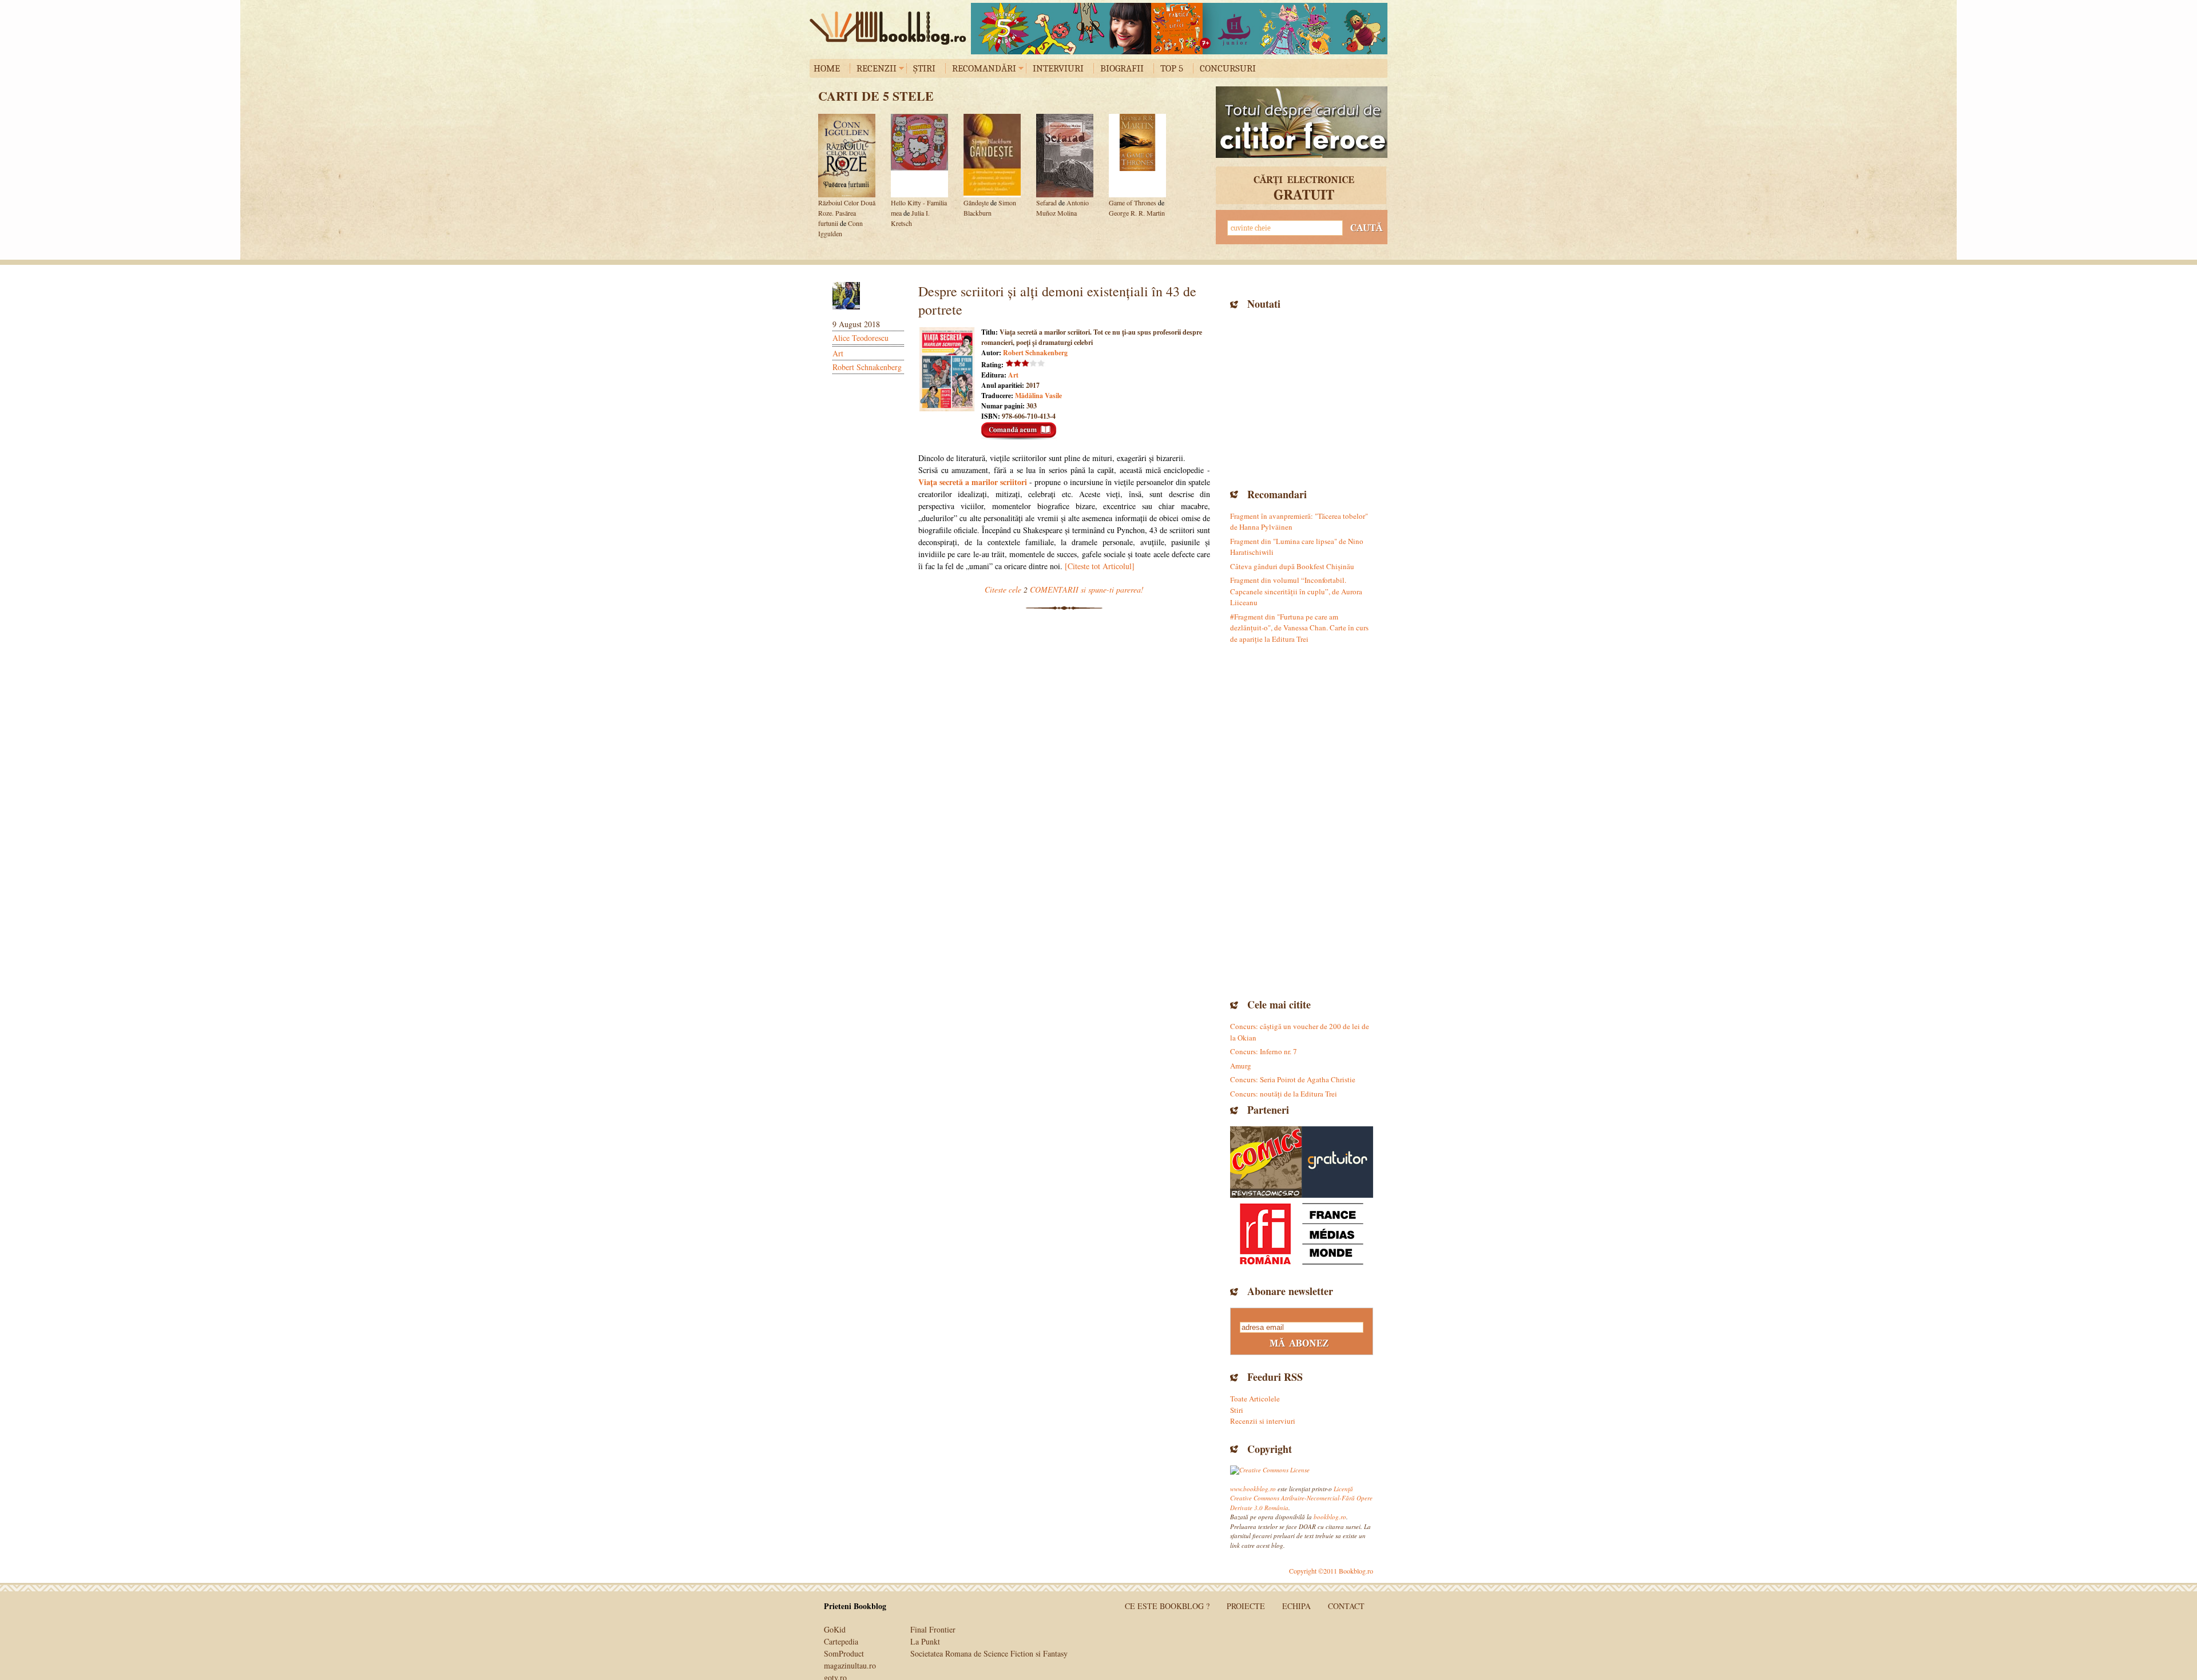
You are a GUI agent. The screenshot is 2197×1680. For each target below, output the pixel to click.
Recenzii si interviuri (1263, 1421)
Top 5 (1172, 68)
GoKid (835, 1629)
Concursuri (1228, 68)
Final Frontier (933, 1629)
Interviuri (1058, 68)
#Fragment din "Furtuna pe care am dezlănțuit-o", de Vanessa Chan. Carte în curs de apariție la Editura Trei (1299, 628)
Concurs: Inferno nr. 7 (1264, 1051)
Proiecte (1246, 1606)
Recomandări (984, 68)
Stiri (1237, 1410)
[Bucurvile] (1179, 29)
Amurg (1241, 1066)
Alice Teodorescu (860, 338)
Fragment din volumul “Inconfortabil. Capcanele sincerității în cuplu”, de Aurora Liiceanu (1296, 591)
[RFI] (1302, 1234)
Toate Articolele (1255, 1399)
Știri (924, 68)
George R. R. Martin (1137, 213)
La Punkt (925, 1641)
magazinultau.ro (850, 1665)
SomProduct (844, 1653)
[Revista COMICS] (1266, 1162)
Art (838, 353)
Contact (1346, 1606)
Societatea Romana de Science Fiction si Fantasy (989, 1653)
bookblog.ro (891, 28)
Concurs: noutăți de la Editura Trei (1284, 1094)
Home (827, 68)
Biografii (1122, 68)
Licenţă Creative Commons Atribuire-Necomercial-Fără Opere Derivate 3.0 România (1301, 1498)
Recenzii (877, 68)
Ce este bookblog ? (1167, 1606)
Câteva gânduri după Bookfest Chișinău (1292, 566)
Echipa (1296, 1606)
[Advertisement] (1302, 398)
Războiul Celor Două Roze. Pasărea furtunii (847, 213)
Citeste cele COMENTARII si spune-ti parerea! (1064, 589)
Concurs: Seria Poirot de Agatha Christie (1293, 1079)
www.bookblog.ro (1253, 1489)
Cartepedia (841, 1641)
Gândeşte (976, 202)
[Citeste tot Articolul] (1100, 566)
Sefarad (1046, 202)
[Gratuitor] (1337, 1162)
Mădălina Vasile (1038, 396)
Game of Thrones (1133, 202)
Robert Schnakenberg (867, 367)
